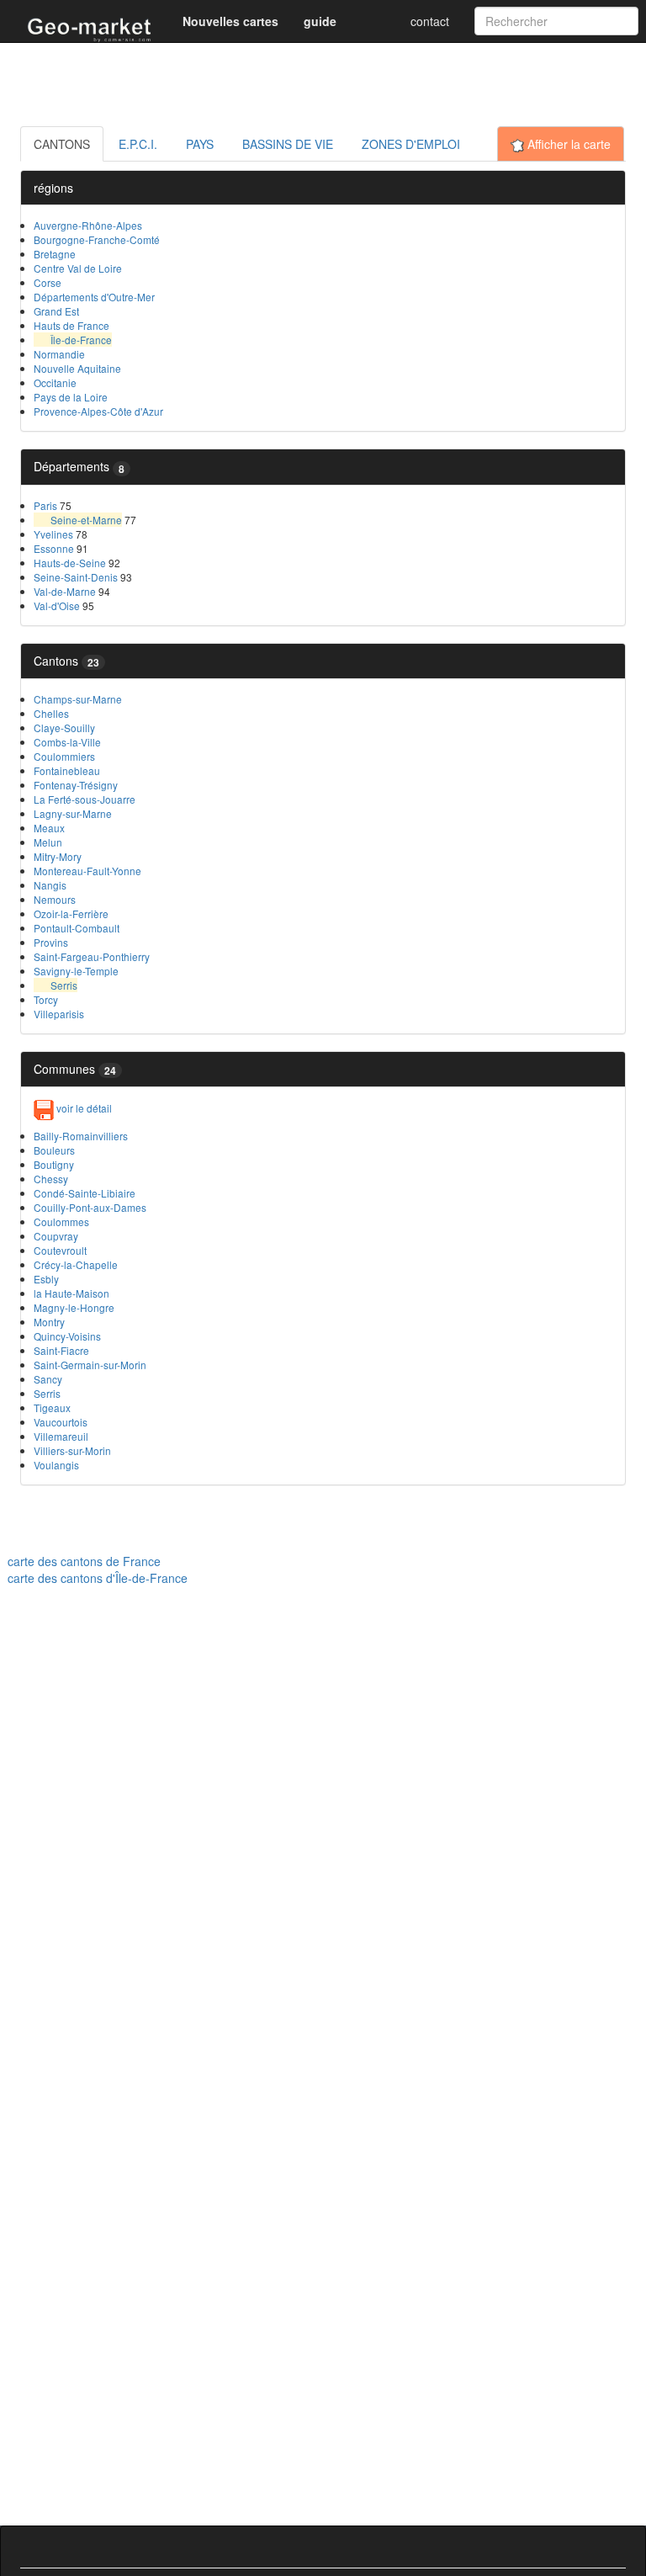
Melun (48, 842)
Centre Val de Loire (78, 268)
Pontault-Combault (77, 928)
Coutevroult (60, 1250)
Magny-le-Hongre (74, 1307)
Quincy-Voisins (67, 1336)
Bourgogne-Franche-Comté (97, 239)
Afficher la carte (567, 144)
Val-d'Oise (57, 605)
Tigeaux (52, 1408)
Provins (51, 942)
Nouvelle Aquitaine (77, 368)
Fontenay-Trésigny (76, 785)
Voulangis (56, 1465)
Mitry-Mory (58, 856)
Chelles (51, 713)
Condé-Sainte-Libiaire (85, 1193)
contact (430, 21)
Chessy (51, 1179)
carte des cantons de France (84, 1561)
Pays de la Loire (71, 397)
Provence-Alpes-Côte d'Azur (98, 411)
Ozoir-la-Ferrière (71, 914)
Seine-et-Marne (86, 520)
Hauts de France (71, 325)
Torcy (46, 999)
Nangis (50, 885)
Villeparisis (59, 1014)
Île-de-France (81, 340)
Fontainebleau (67, 770)
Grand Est (56, 311)
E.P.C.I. (138, 144)
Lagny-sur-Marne (73, 813)
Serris (64, 985)
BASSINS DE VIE (288, 144)
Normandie (59, 354)
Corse (48, 282)
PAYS (200, 144)
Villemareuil (61, 1436)
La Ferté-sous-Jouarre (85, 799)
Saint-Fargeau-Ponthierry (92, 956)
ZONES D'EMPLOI (411, 144)
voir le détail (83, 1108)
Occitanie (55, 382)
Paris (45, 505)
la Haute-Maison (71, 1293)
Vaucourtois (61, 1422)
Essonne (54, 548)
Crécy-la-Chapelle (76, 1264)
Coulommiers (64, 756)
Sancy (48, 1379)
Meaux (49, 828)
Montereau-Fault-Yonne (87, 871)
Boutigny (54, 1164)
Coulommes (61, 1222)
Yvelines (53, 534)
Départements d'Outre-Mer (94, 297)
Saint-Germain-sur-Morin (90, 1365)
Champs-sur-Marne (78, 699)
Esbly (46, 1279)
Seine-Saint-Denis (76, 577)
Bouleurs (54, 1150)
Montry (49, 1322)
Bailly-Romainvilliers (81, 1136)
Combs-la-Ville (67, 742)
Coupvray (56, 1236)
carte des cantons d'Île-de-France (98, 1578)
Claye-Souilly (64, 728)
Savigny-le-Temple (76, 971)
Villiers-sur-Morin (72, 1450)
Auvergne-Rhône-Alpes (88, 225)
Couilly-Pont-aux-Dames (90, 1207)
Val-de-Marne (65, 591)
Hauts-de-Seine (70, 563)
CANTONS (62, 144)
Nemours (55, 899)
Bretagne (55, 254)
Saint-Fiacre (61, 1350)
